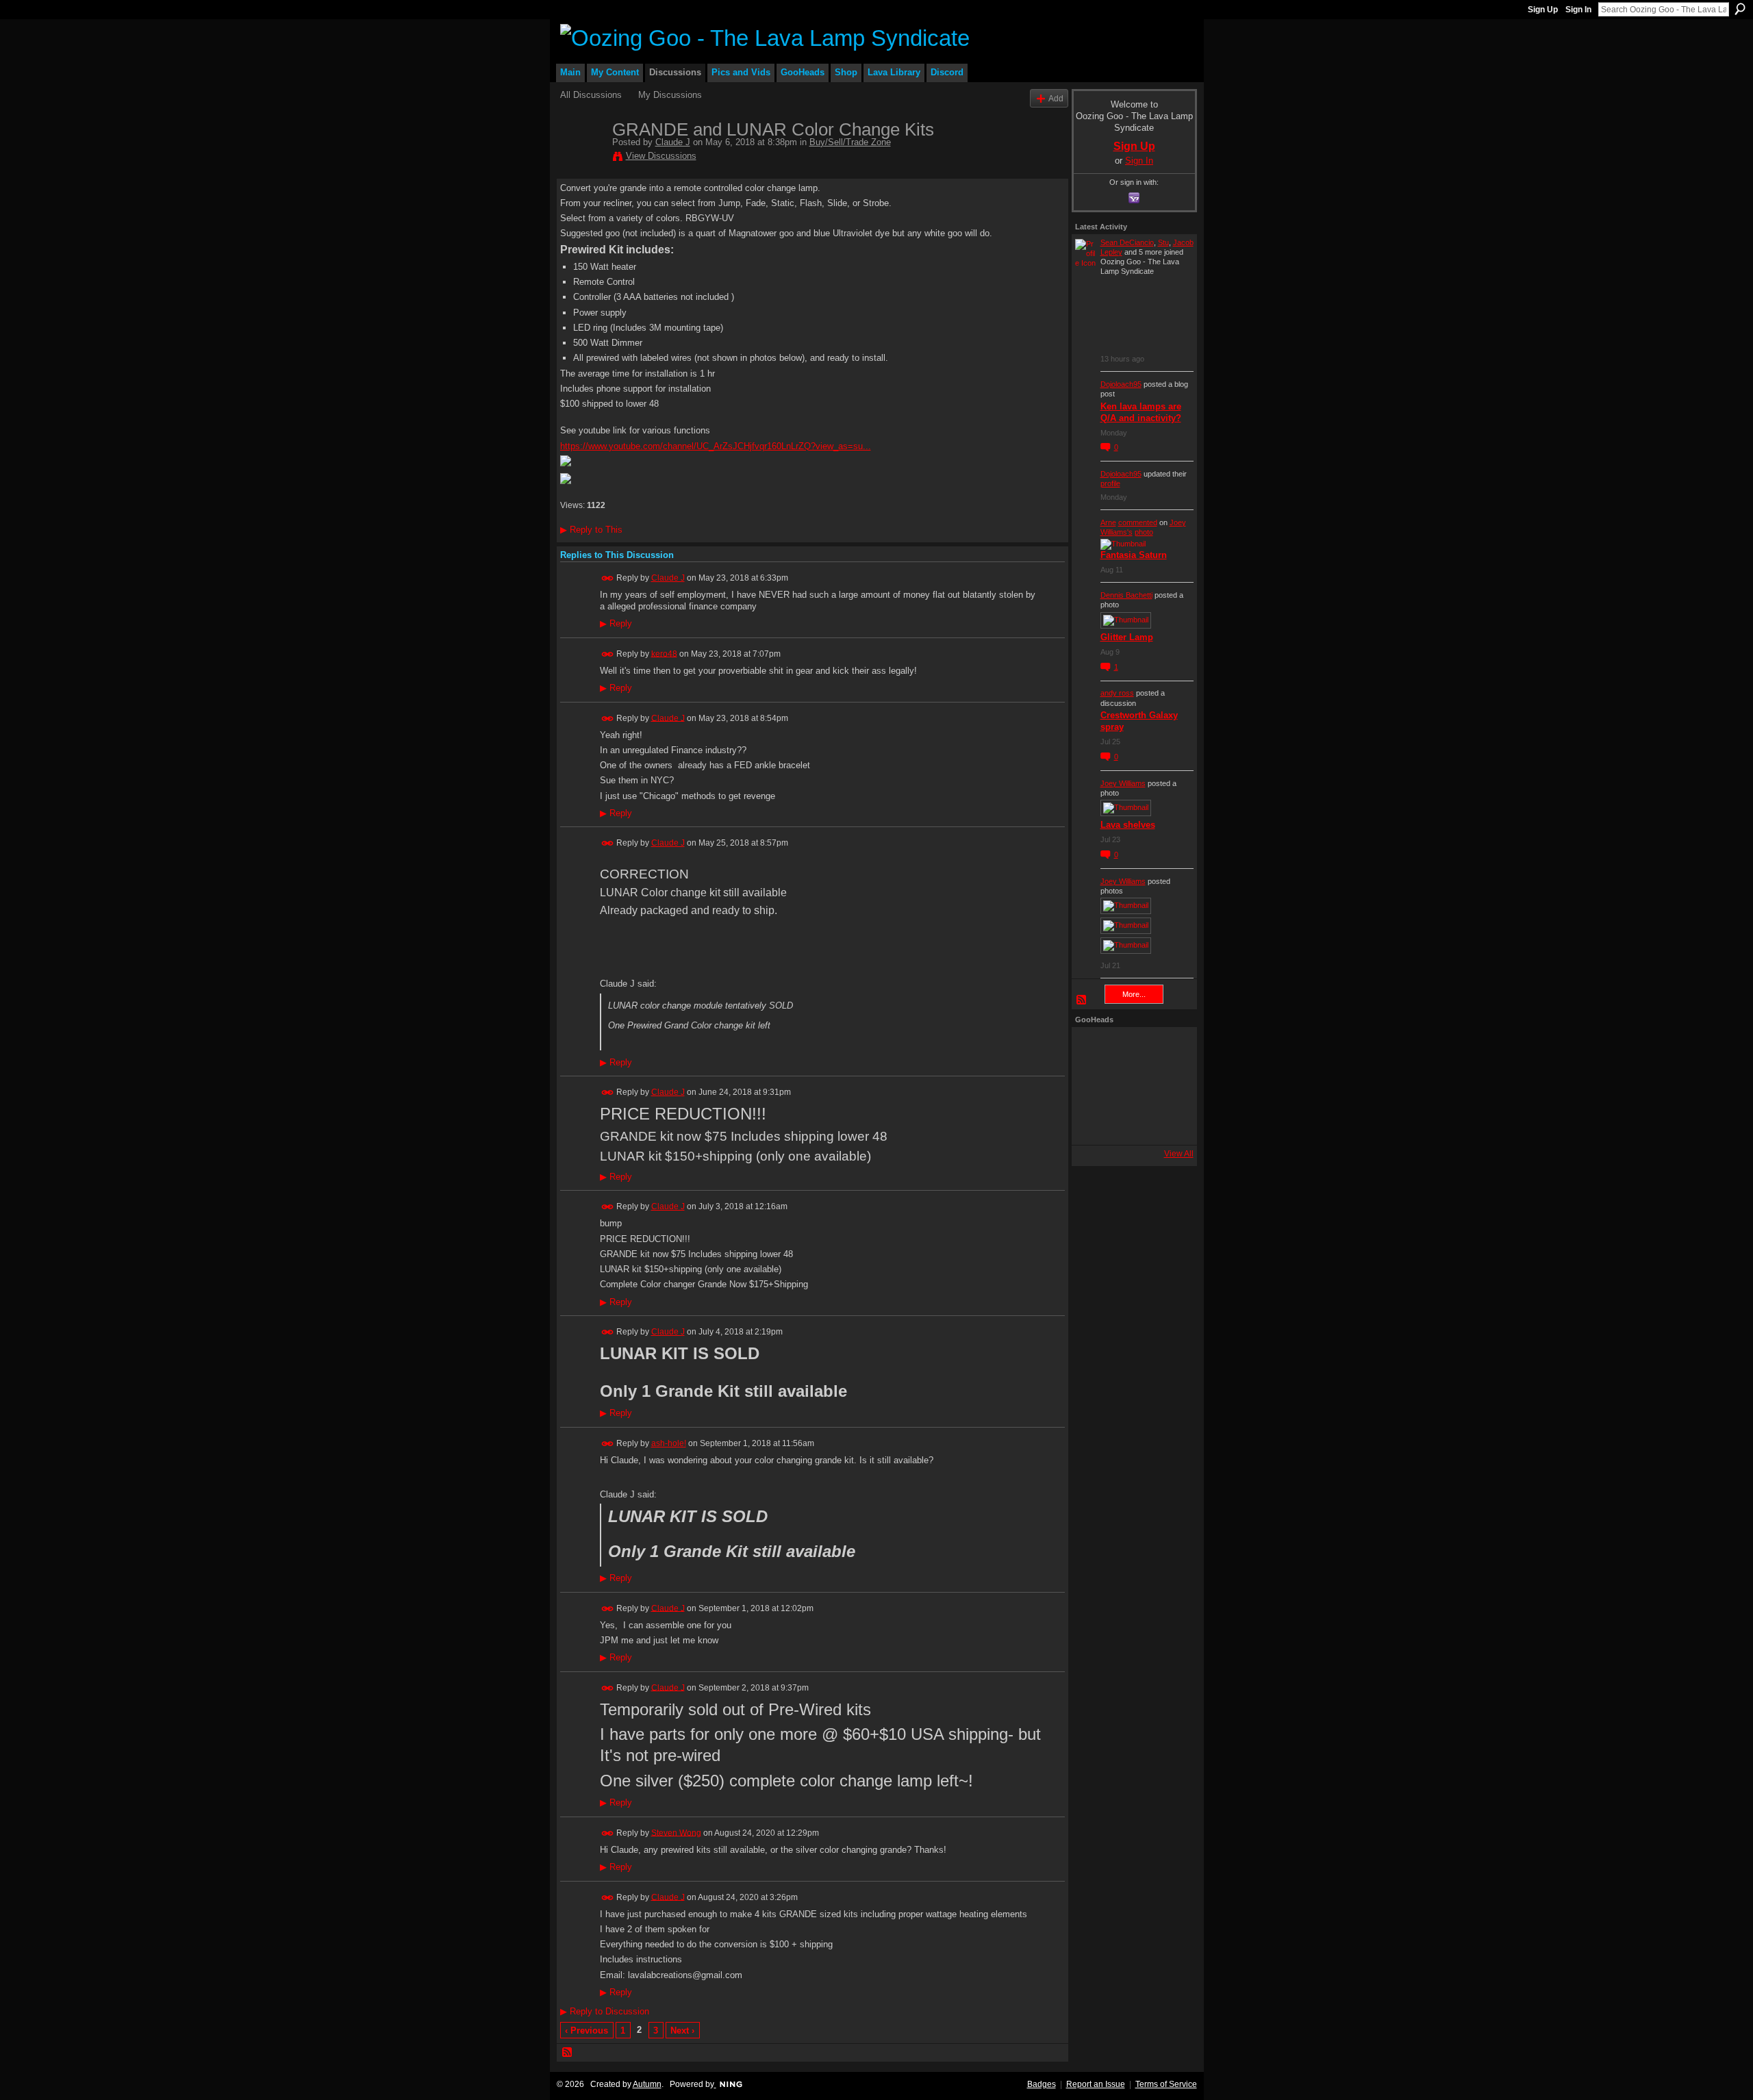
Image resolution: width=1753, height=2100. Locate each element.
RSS (568, 2053)
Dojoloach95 (1121, 384)
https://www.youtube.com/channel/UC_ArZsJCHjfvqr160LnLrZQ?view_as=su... (716, 446)
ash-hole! (669, 1443)
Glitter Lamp (1127, 637)
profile (1110, 483)
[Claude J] (582, 158)
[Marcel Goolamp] (1168, 1123)
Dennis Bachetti (1126, 595)
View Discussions (661, 156)
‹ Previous (587, 2031)
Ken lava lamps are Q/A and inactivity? (1141, 412)
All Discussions (591, 95)
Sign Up (1543, 10)
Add (1056, 98)
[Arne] (1131, 1123)
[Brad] (1168, 1086)
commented (1138, 522)
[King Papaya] (1094, 1049)
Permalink (608, 578)
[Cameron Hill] (1131, 1049)
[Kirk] (1131, 1086)
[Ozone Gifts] (1168, 1049)
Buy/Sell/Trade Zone (850, 142)
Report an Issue (1096, 2084)
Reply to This (591, 530)
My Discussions (670, 95)
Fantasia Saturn (1134, 555)
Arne (1108, 522)
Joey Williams (1123, 783)
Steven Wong (676, 1832)
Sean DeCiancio (1127, 242)
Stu (1163, 242)
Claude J (673, 142)
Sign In (1578, 10)
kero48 (664, 653)
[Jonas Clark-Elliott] (1094, 1086)
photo (1144, 532)
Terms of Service (1166, 2084)
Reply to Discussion (605, 2011)
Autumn (647, 2084)
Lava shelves (1128, 825)
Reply (616, 624)
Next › (682, 2031)
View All (1179, 1154)
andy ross (1117, 693)
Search (1740, 9)
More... (1134, 994)
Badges (1042, 2084)
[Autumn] (1094, 1123)
